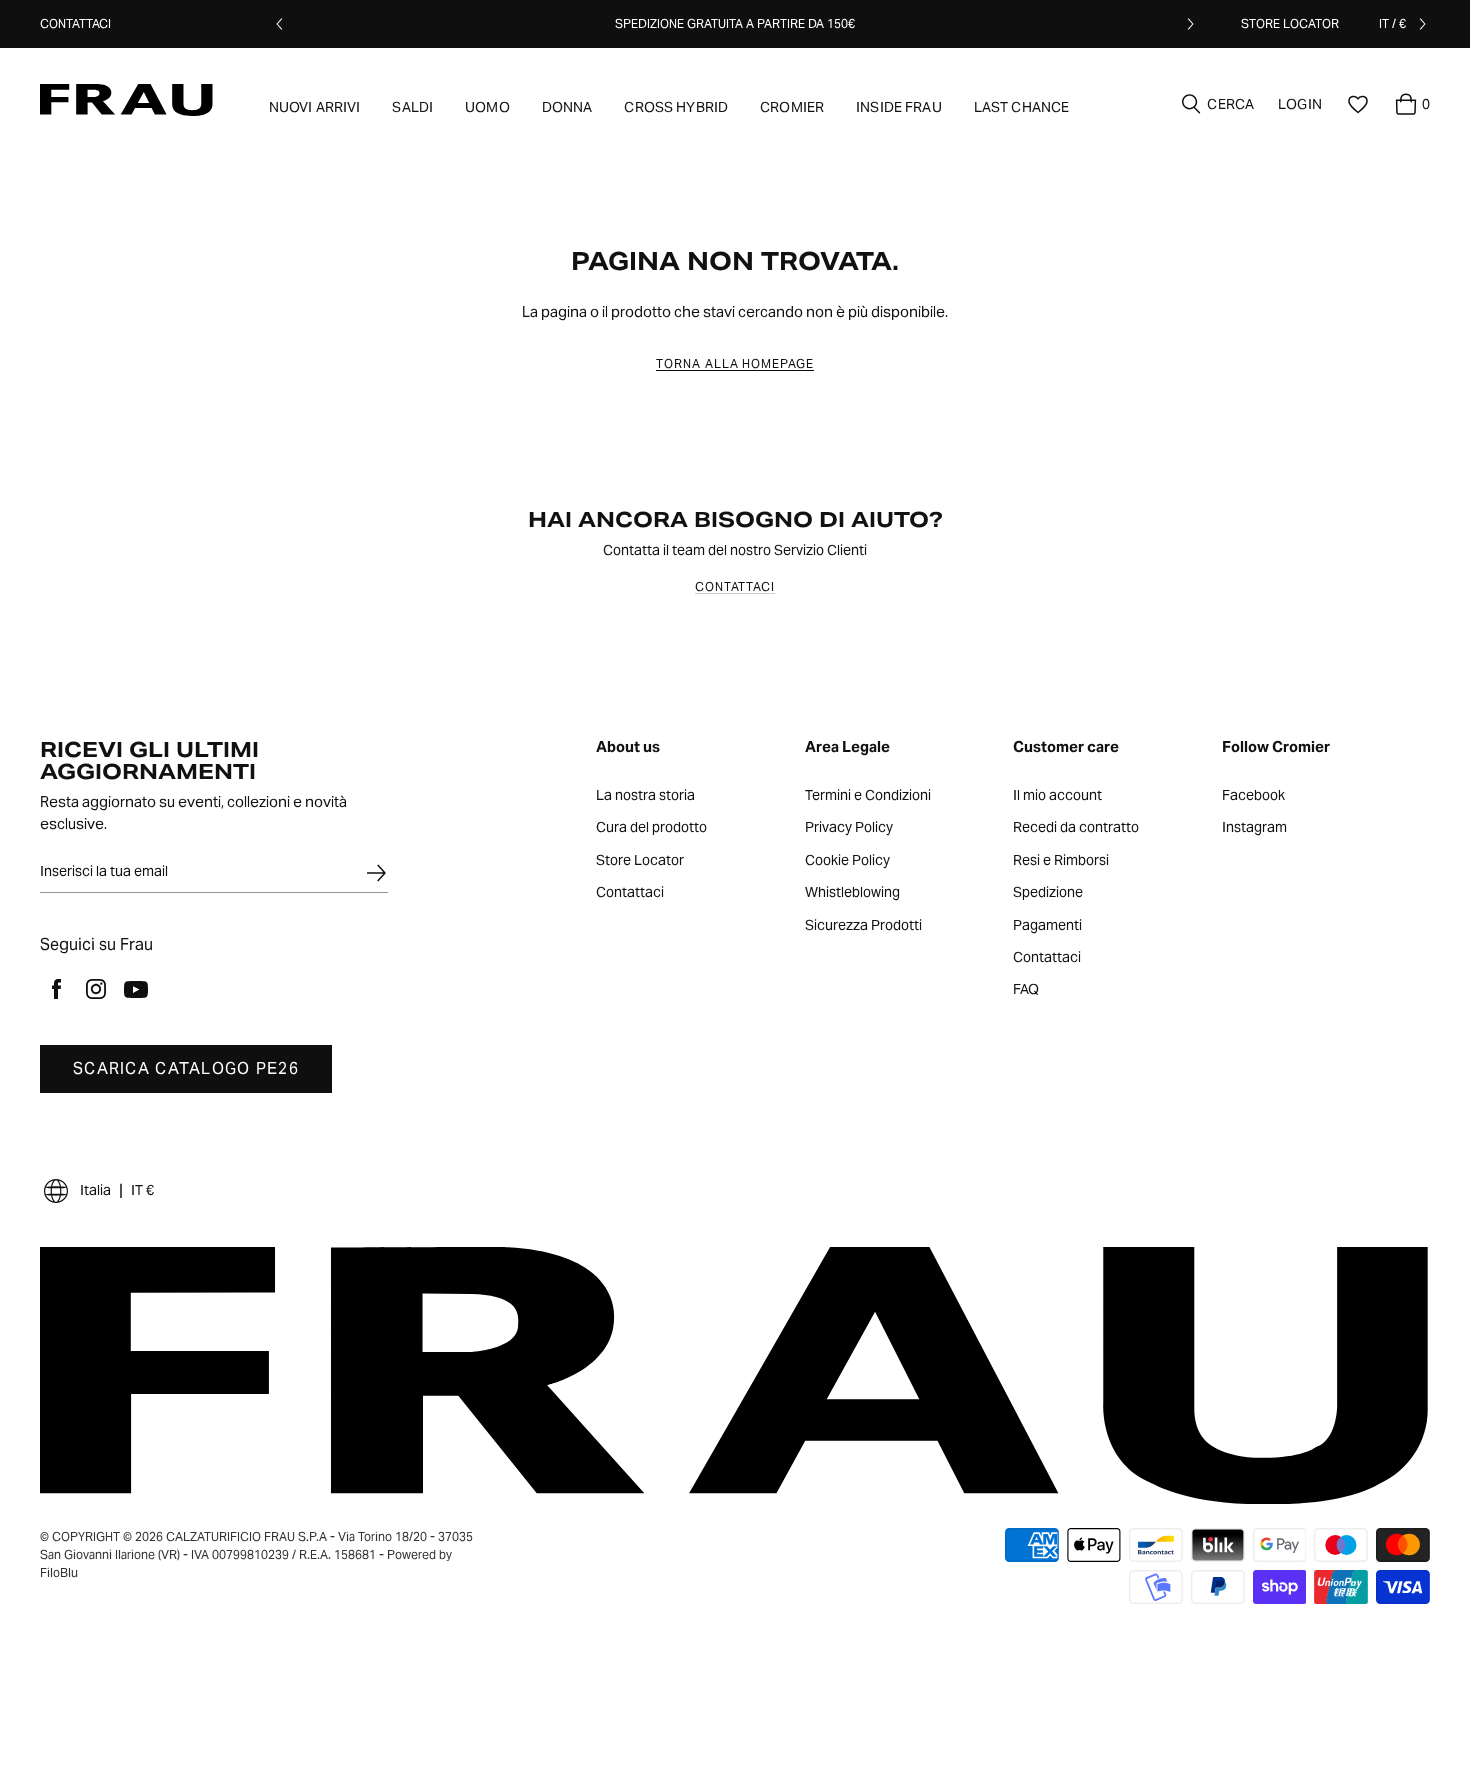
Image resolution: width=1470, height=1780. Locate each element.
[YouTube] (136, 989)
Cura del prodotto (651, 828)
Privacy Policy (849, 828)
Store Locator (640, 861)
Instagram (1254, 828)
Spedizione (1048, 893)
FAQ (1026, 990)
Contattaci (75, 23)
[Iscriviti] (376, 873)
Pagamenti (1047, 926)
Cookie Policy (847, 861)
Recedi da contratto (1076, 828)
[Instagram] (96, 989)
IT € (142, 1190)
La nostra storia (645, 796)
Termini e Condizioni (868, 796)
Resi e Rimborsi (1061, 861)
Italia (95, 1190)
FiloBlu (59, 1572)
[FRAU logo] (126, 100)
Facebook (1253, 796)
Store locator (1290, 23)
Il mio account (1057, 796)
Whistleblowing (852, 893)
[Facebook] (56, 989)
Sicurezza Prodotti (863, 926)
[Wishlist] (1358, 104)
